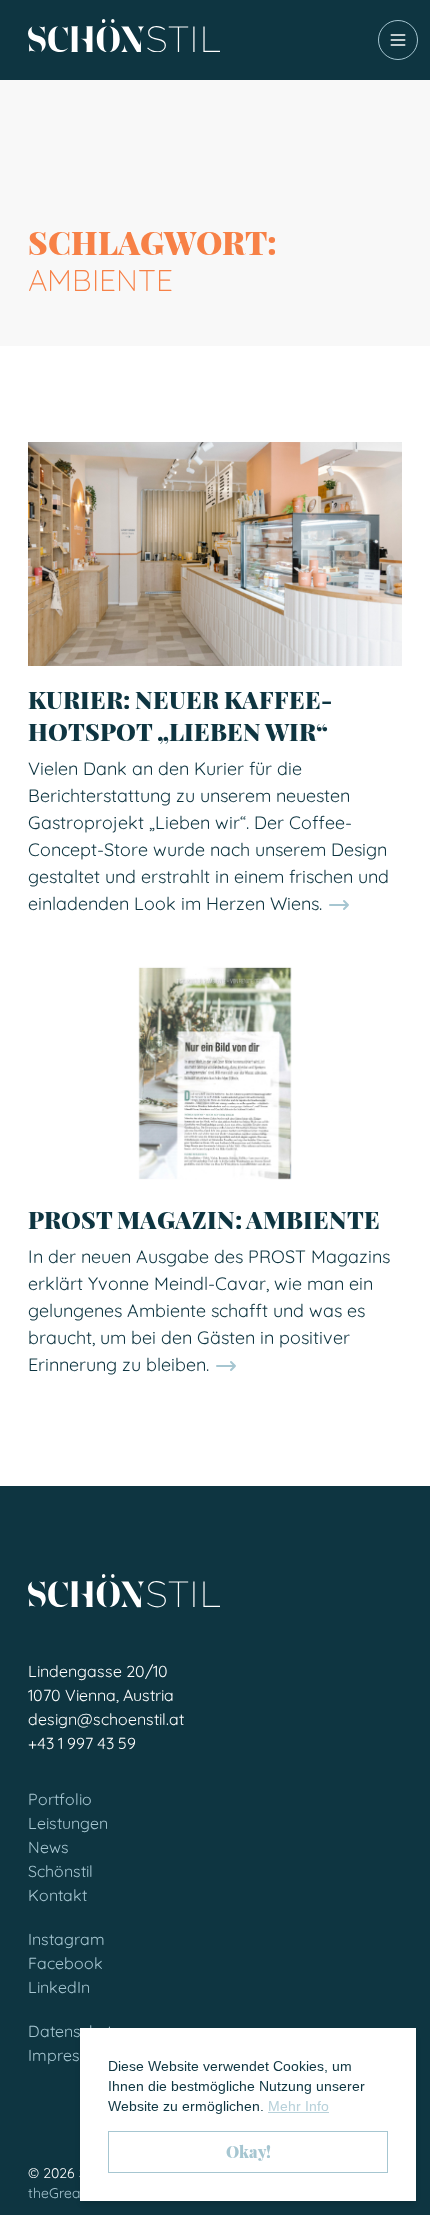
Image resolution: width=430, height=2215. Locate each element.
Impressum (70, 2055)
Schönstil (60, 1871)
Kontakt (57, 1895)
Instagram (66, 1939)
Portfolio (60, 1799)
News (48, 1847)
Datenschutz (74, 2031)
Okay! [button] (248, 2151)
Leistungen (68, 1823)
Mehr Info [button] (298, 2106)
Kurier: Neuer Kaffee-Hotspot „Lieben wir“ (180, 715)
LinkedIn (59, 1987)
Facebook (65, 1963)
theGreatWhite (75, 2193)
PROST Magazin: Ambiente (204, 1219)
